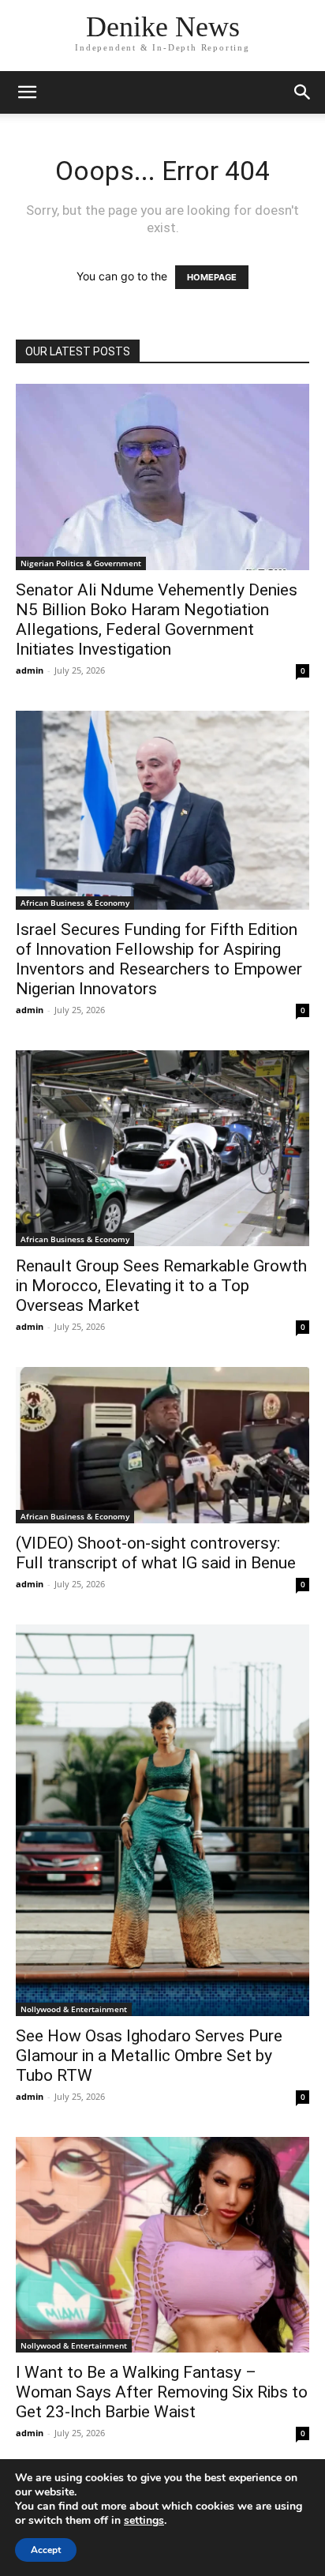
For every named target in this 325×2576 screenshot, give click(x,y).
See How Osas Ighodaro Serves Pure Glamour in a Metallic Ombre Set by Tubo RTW (149, 2056)
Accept (46, 2550)
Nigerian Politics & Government (81, 563)
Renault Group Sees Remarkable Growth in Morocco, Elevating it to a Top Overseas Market (161, 1286)
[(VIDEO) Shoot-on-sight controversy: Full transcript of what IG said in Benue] (162, 1445)
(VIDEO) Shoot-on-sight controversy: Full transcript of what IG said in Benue (156, 1553)
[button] (27, 92)
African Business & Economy (75, 903)
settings (144, 2521)
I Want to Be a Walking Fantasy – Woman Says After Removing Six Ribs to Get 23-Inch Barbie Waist (162, 2392)
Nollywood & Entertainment (74, 2009)
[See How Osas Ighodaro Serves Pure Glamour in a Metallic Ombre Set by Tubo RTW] (162, 1820)
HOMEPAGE (212, 277)
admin (30, 670)
